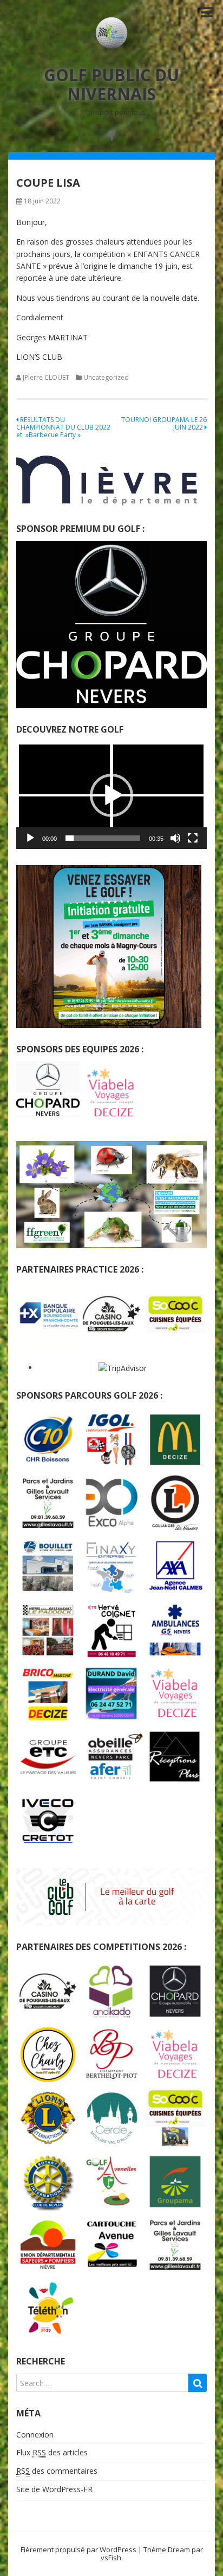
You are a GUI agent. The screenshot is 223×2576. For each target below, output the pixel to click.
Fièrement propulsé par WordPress (78, 2549)
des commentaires (57, 2471)
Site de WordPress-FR (54, 2489)
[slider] (103, 838)
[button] (111, 795)
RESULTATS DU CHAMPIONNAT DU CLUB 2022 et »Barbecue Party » (63, 427)
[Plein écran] (193, 838)
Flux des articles (52, 2452)
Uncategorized (106, 377)
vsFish (111, 2558)
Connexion (35, 2435)
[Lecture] (30, 838)
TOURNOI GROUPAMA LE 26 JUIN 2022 (164, 423)
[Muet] (175, 838)
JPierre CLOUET (46, 377)
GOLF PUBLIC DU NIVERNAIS (111, 84)
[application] (111, 795)
